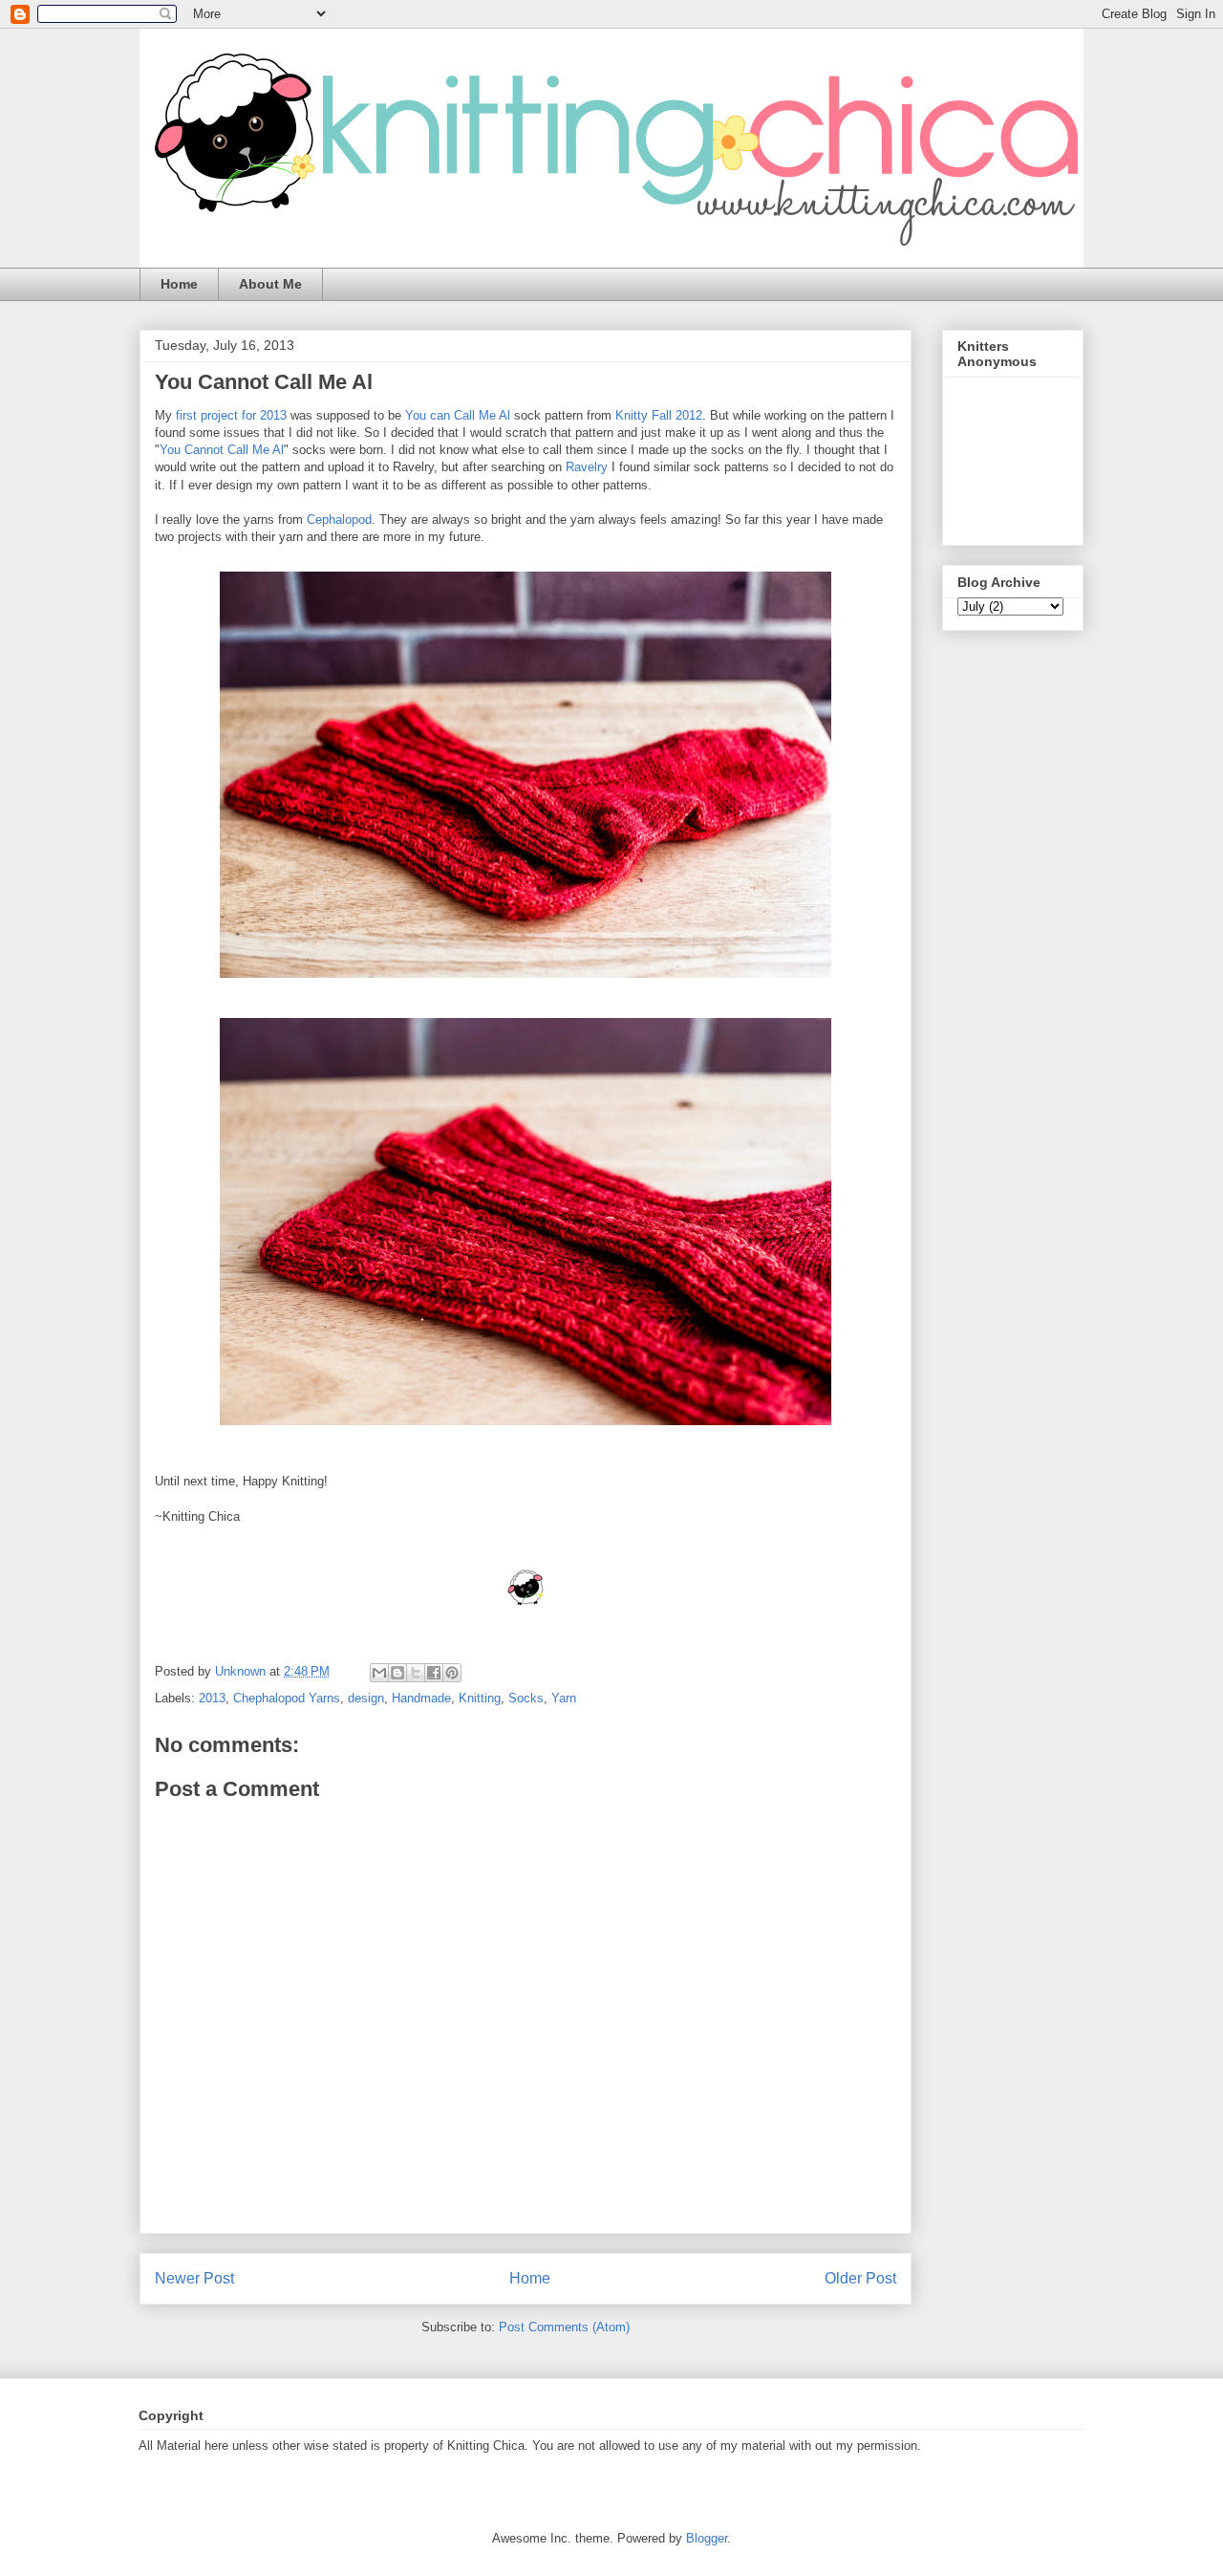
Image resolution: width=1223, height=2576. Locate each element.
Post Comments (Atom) (564, 2327)
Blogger (707, 2538)
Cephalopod (339, 520)
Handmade (421, 1698)
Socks (526, 1698)
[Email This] (379, 1673)
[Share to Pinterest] (452, 1673)
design (366, 1698)
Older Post (860, 2278)
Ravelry (587, 467)
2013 (212, 1698)
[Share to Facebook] (434, 1673)
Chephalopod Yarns (287, 1698)
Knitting (480, 1698)
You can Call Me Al (458, 415)
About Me (270, 284)
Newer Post (194, 2278)
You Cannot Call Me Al (222, 450)
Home (179, 284)
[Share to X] (416, 1673)
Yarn (564, 1698)
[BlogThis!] (397, 1673)
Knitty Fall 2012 (659, 415)
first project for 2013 (229, 415)
